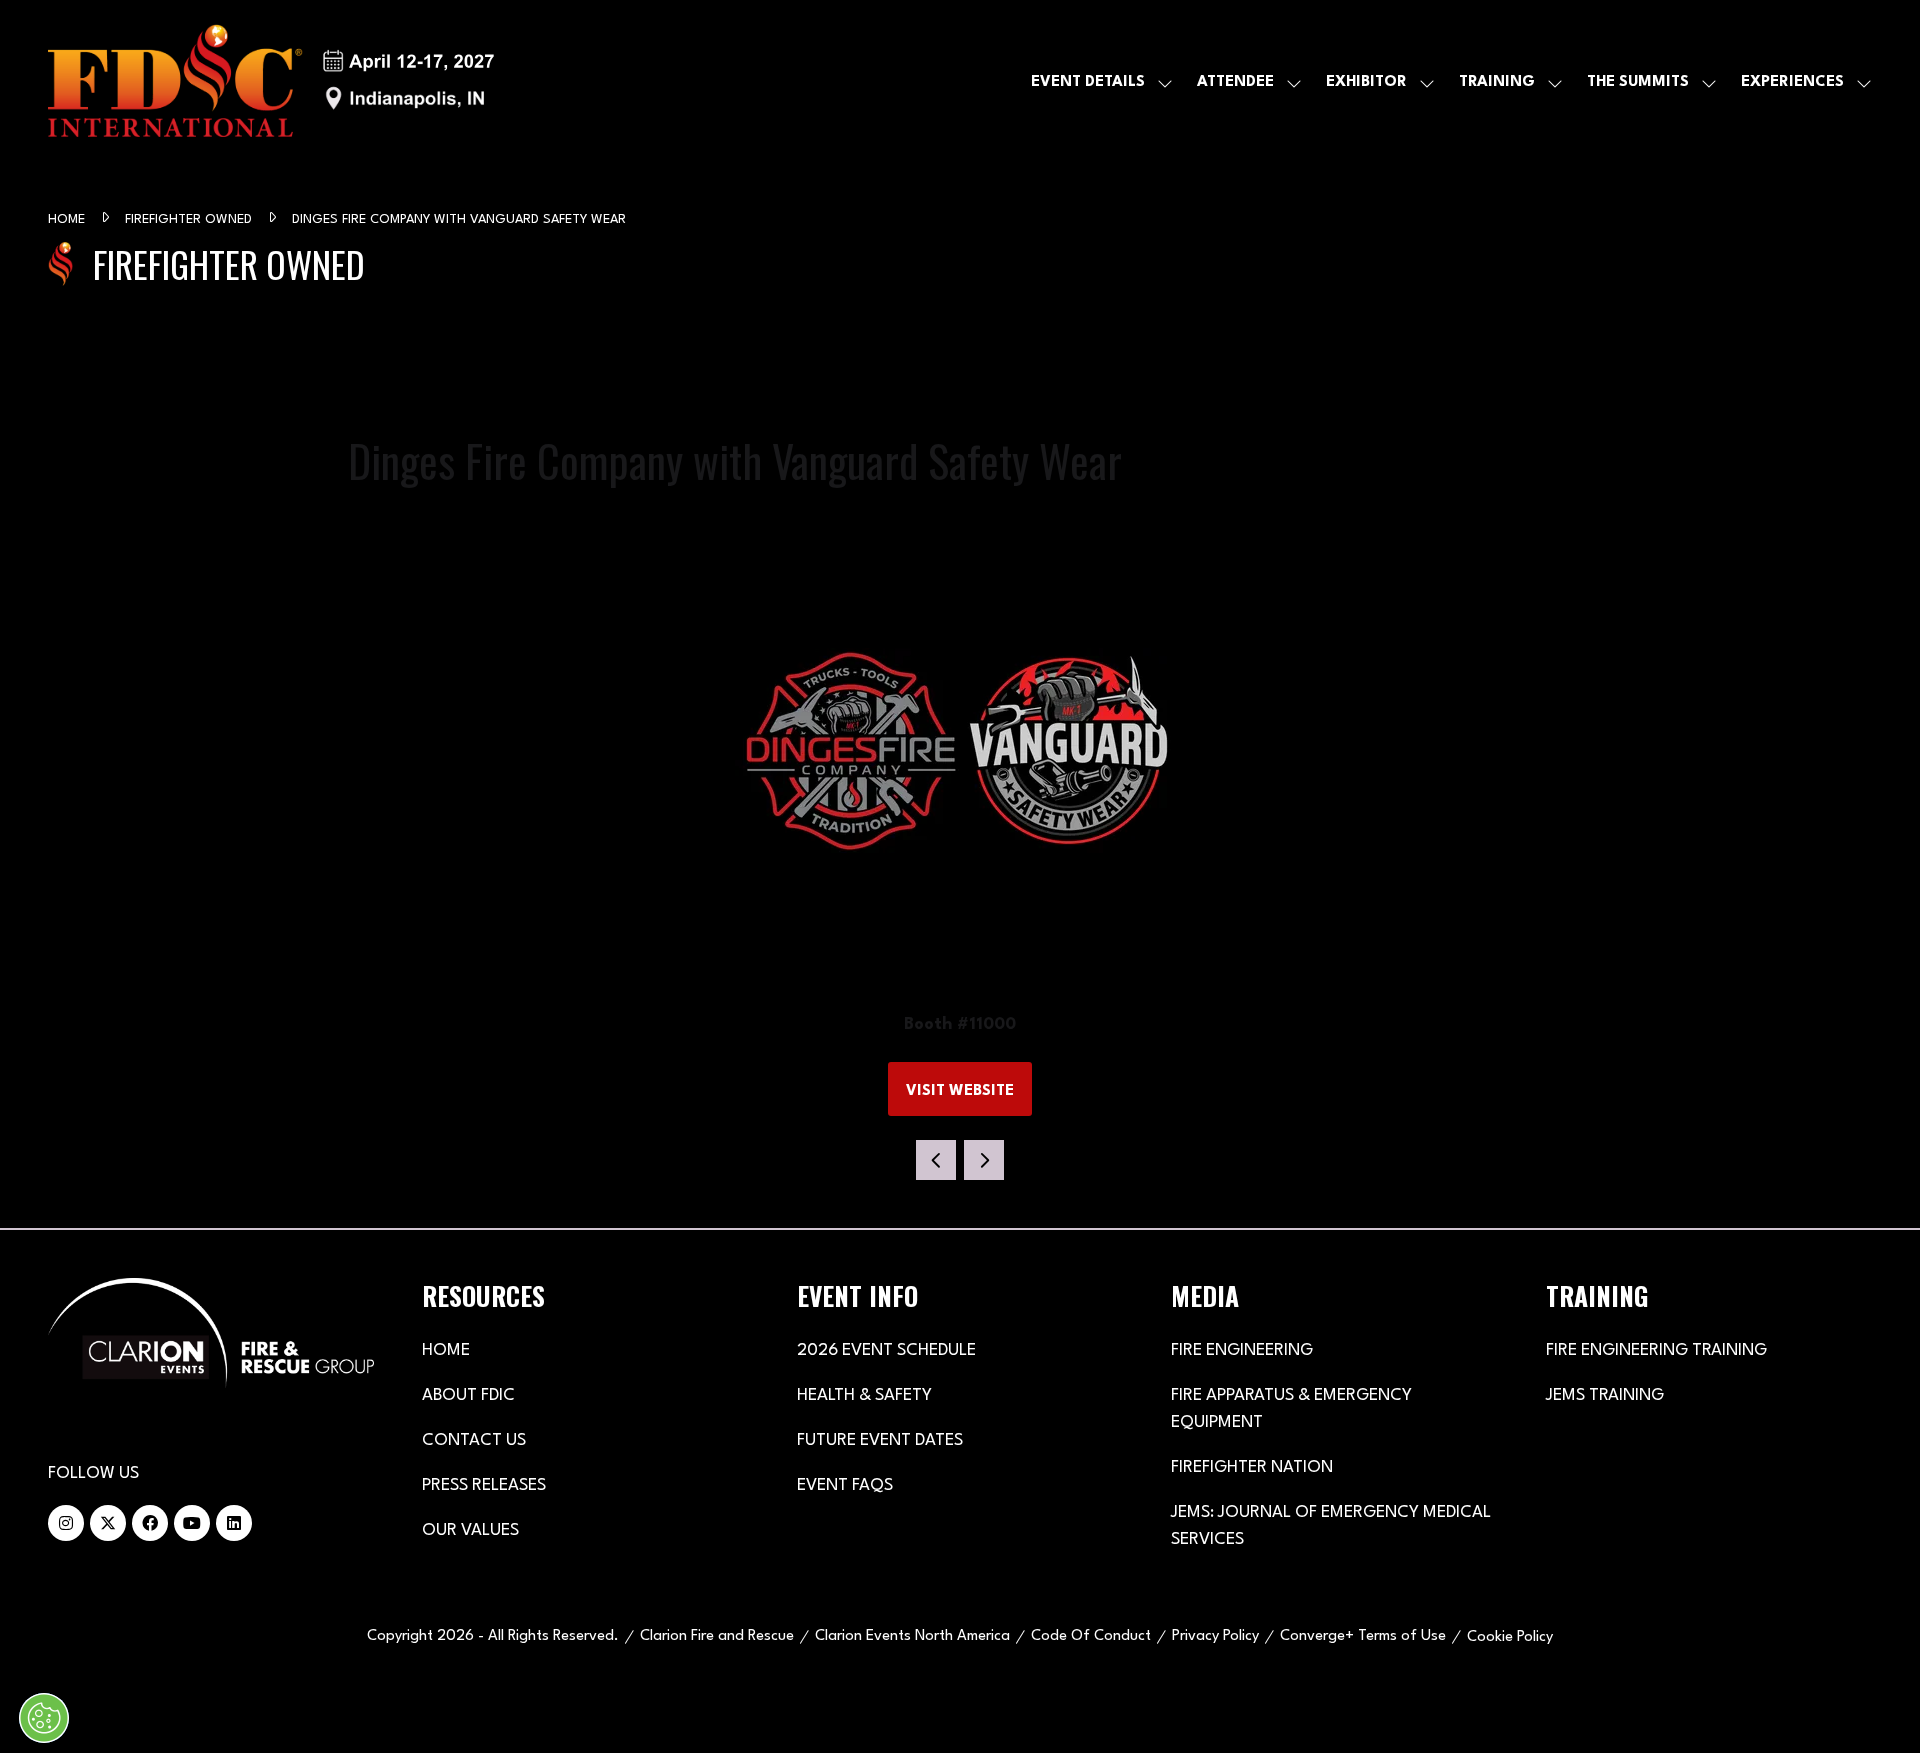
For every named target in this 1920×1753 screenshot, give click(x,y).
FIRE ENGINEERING (1242, 1350)
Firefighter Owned (190, 219)
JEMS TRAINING (1605, 1395)
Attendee (1235, 82)
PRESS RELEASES (484, 1485)
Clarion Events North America (912, 1636)
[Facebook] (150, 1523)
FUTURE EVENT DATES (880, 1440)
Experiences (1792, 82)
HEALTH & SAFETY (864, 1395)
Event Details (1088, 82)
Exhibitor (1366, 82)
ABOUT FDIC (468, 1395)
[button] (960, 1089)
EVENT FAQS (845, 1485)
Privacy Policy (1215, 1636)
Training (1497, 82)
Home (68, 219)
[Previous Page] (936, 1160)
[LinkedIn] (234, 1523)
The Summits (1638, 82)
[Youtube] (192, 1523)
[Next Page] (984, 1160)
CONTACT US (474, 1440)
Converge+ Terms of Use (1363, 1636)
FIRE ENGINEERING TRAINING (1656, 1350)
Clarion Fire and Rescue (717, 1636)
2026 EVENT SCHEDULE (886, 1350)
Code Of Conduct (1091, 1636)
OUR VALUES (470, 1530)
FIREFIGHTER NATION (1252, 1467)
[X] (108, 1523)
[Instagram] (66, 1523)
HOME (446, 1350)
